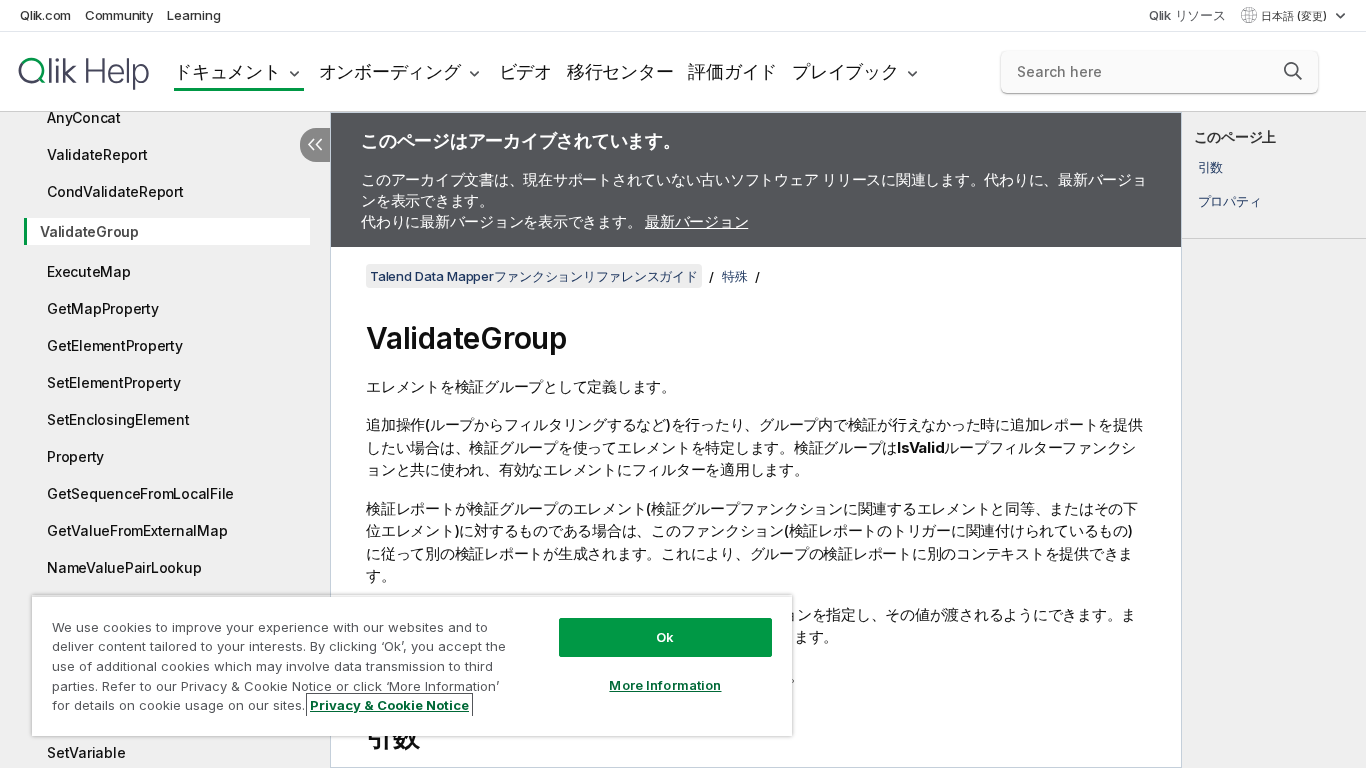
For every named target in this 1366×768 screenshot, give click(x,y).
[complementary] (1274, 440)
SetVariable (86, 752)
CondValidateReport (115, 191)
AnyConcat (84, 117)
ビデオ (525, 71)
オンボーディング (390, 71)
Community (119, 15)
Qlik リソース (1187, 15)
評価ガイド (732, 71)
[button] (1293, 71)
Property (75, 456)
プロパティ (1230, 201)
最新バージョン (696, 221)
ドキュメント (227, 71)
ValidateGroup (89, 231)
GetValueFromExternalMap (137, 530)
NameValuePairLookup (124, 567)
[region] (412, 665)
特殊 (735, 276)
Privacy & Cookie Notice (389, 705)
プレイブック (845, 71)
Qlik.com (45, 15)
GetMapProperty (103, 308)
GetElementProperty (115, 345)
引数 (1211, 167)
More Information (665, 685)
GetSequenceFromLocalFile (140, 493)
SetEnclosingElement (118, 419)
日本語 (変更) (1295, 16)
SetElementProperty (114, 382)
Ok (665, 637)
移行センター (620, 71)
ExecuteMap (89, 271)
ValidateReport (97, 154)
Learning (193, 15)
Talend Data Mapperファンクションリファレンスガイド (534, 276)
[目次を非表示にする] (315, 145)
